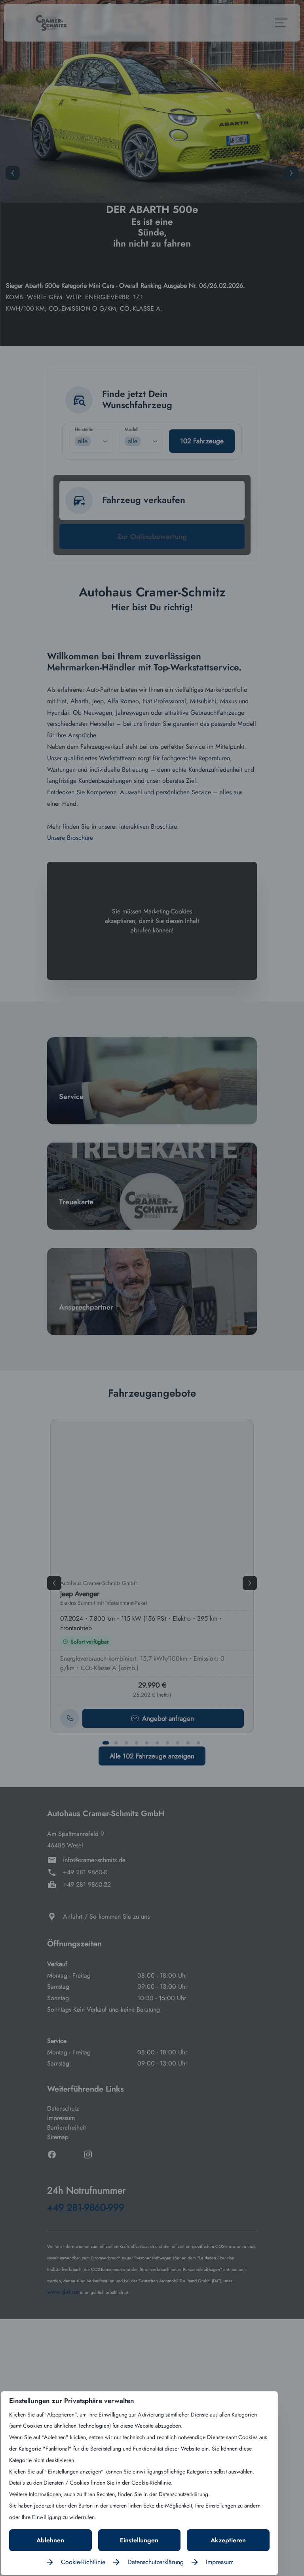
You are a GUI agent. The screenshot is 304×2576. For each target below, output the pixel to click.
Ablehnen (50, 2540)
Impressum (220, 2562)
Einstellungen (139, 2540)
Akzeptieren (228, 2540)
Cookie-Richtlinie (83, 2562)
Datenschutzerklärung (156, 2562)
